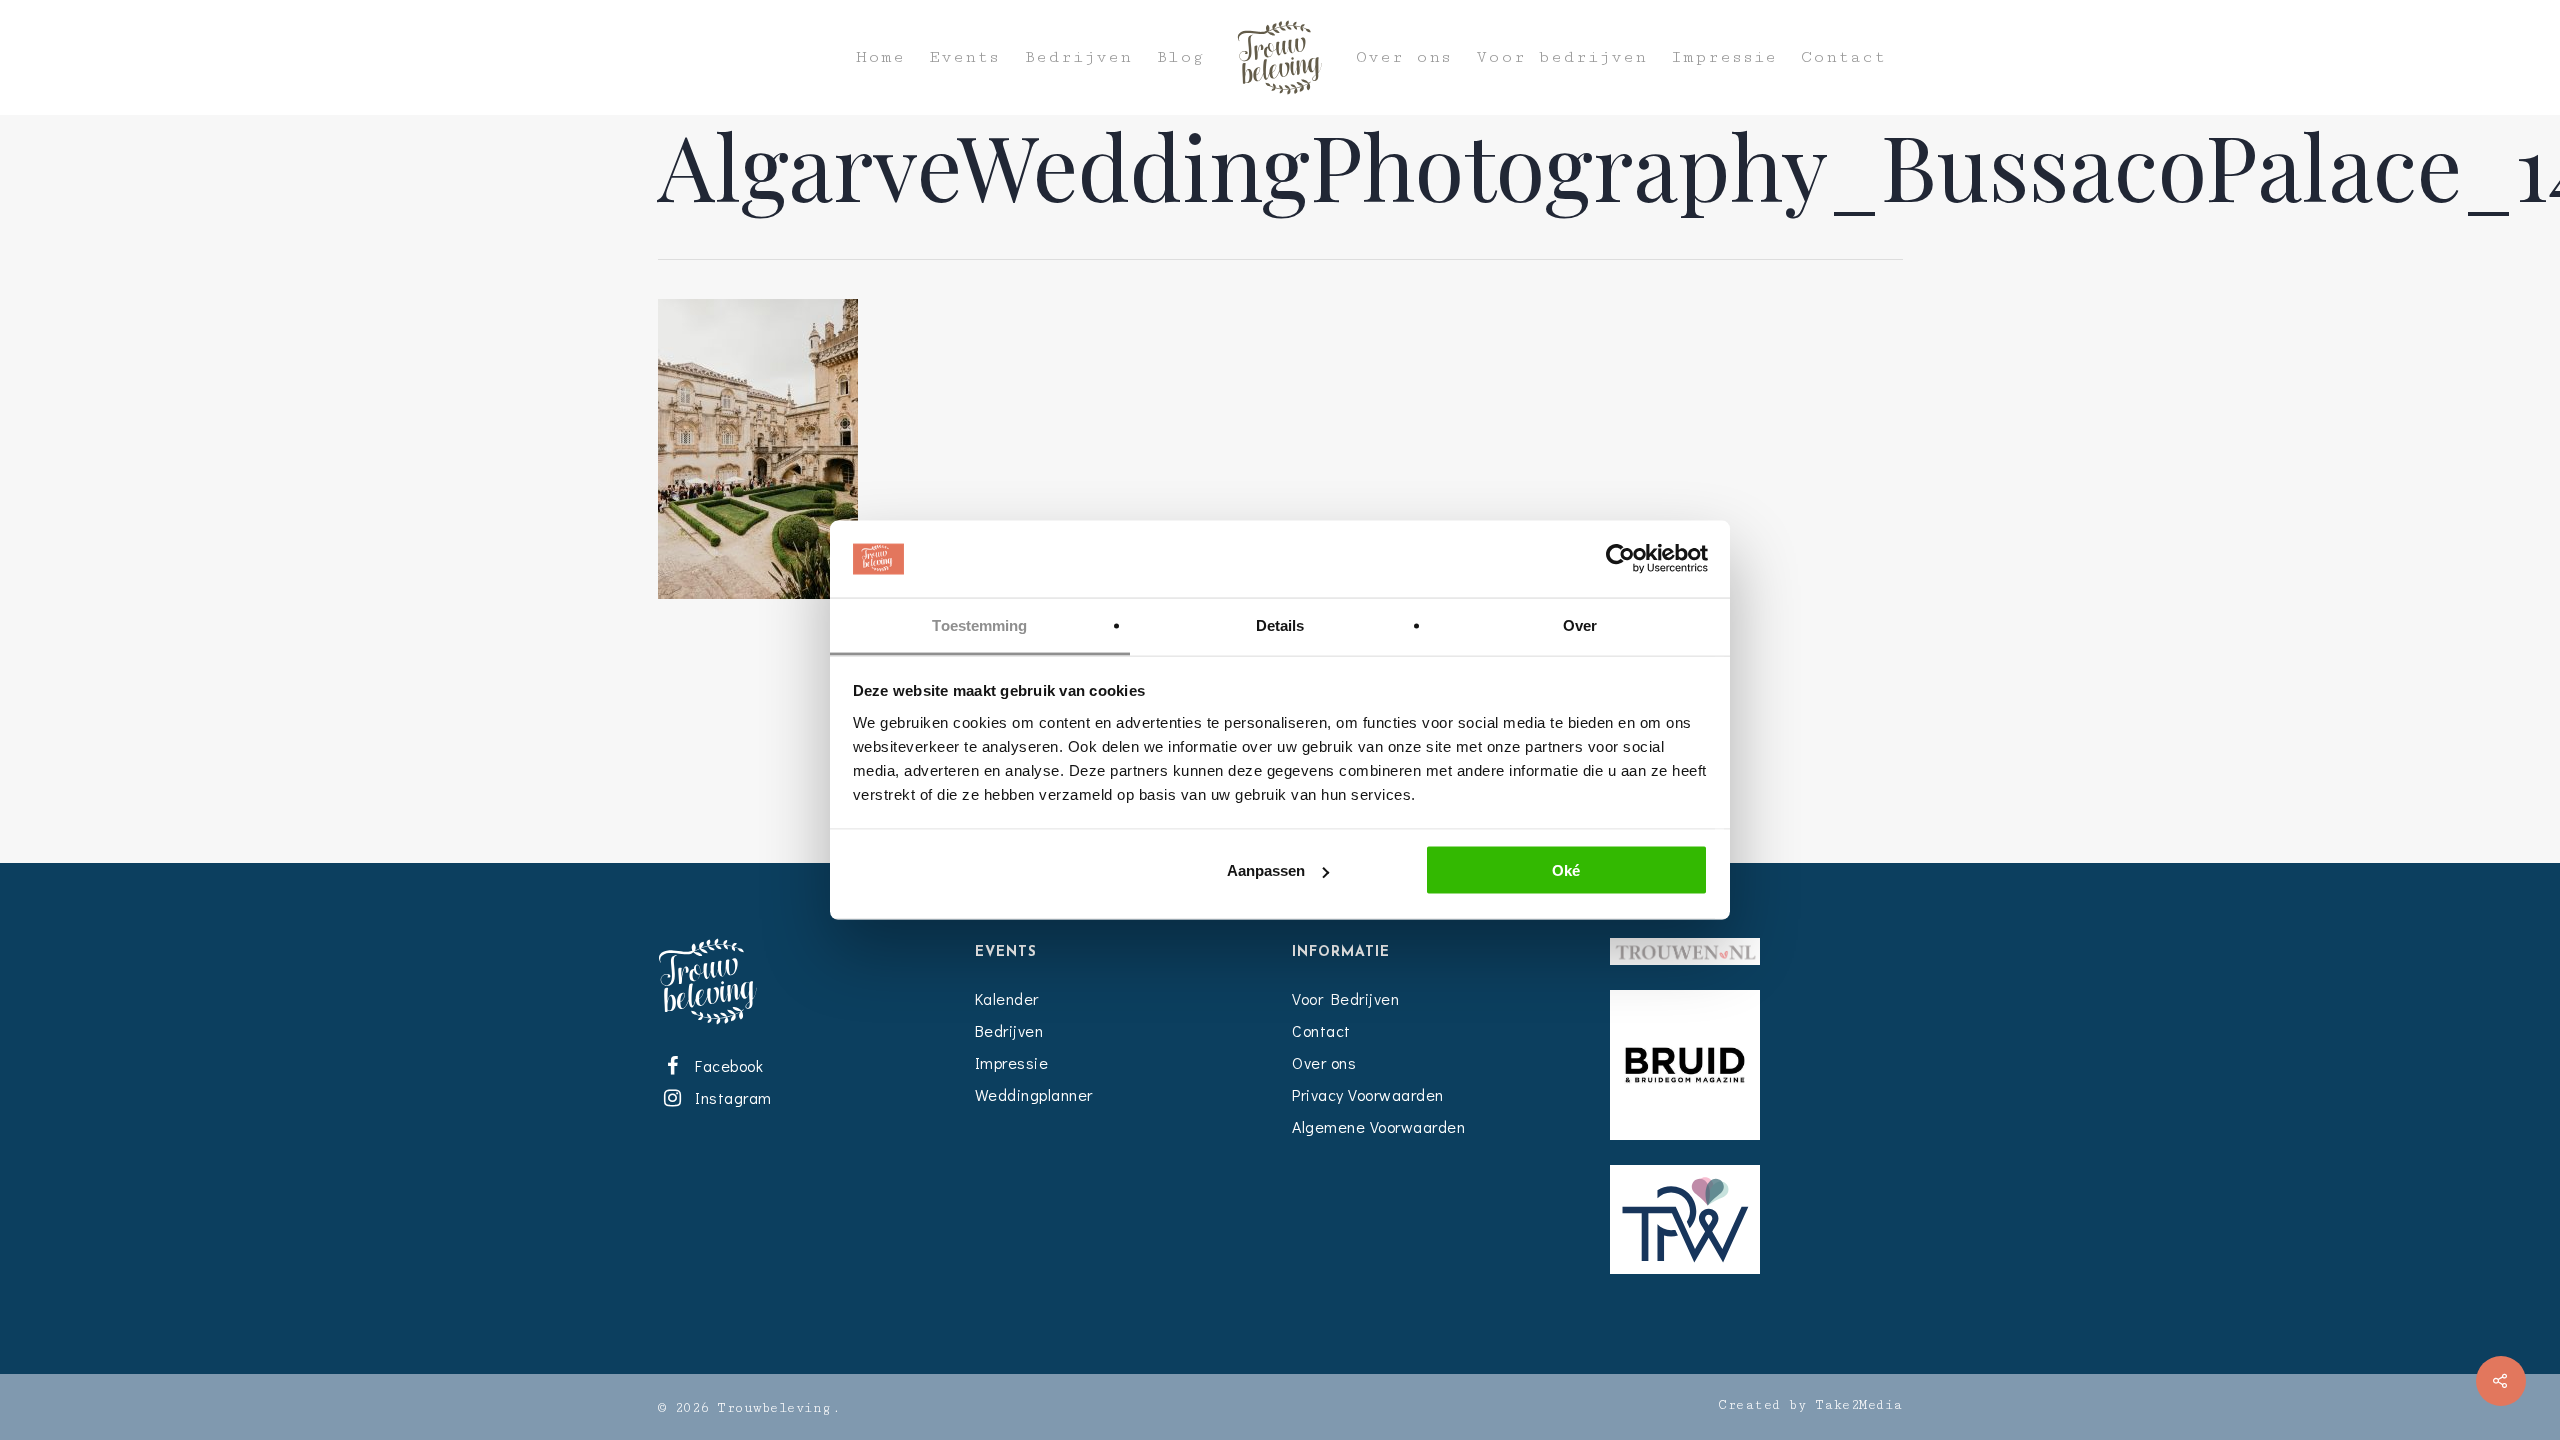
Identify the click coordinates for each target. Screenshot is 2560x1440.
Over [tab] (1580, 624)
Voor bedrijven (1561, 57)
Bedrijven (1078, 57)
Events (964, 57)
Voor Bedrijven (1345, 998)
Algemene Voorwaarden (1378, 1126)
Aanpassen (1266, 870)
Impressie (1724, 57)
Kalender (1007, 998)
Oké (1566, 870)
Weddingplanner (1034, 1094)
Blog (1180, 57)
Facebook (726, 1065)
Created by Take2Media (1810, 1405)
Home (880, 57)
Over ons (1404, 57)
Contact (1843, 57)
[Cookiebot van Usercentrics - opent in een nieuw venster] (1620, 559)
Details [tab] (1280, 624)
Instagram (730, 1097)
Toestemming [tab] (979, 624)
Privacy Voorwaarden (1368, 1094)
